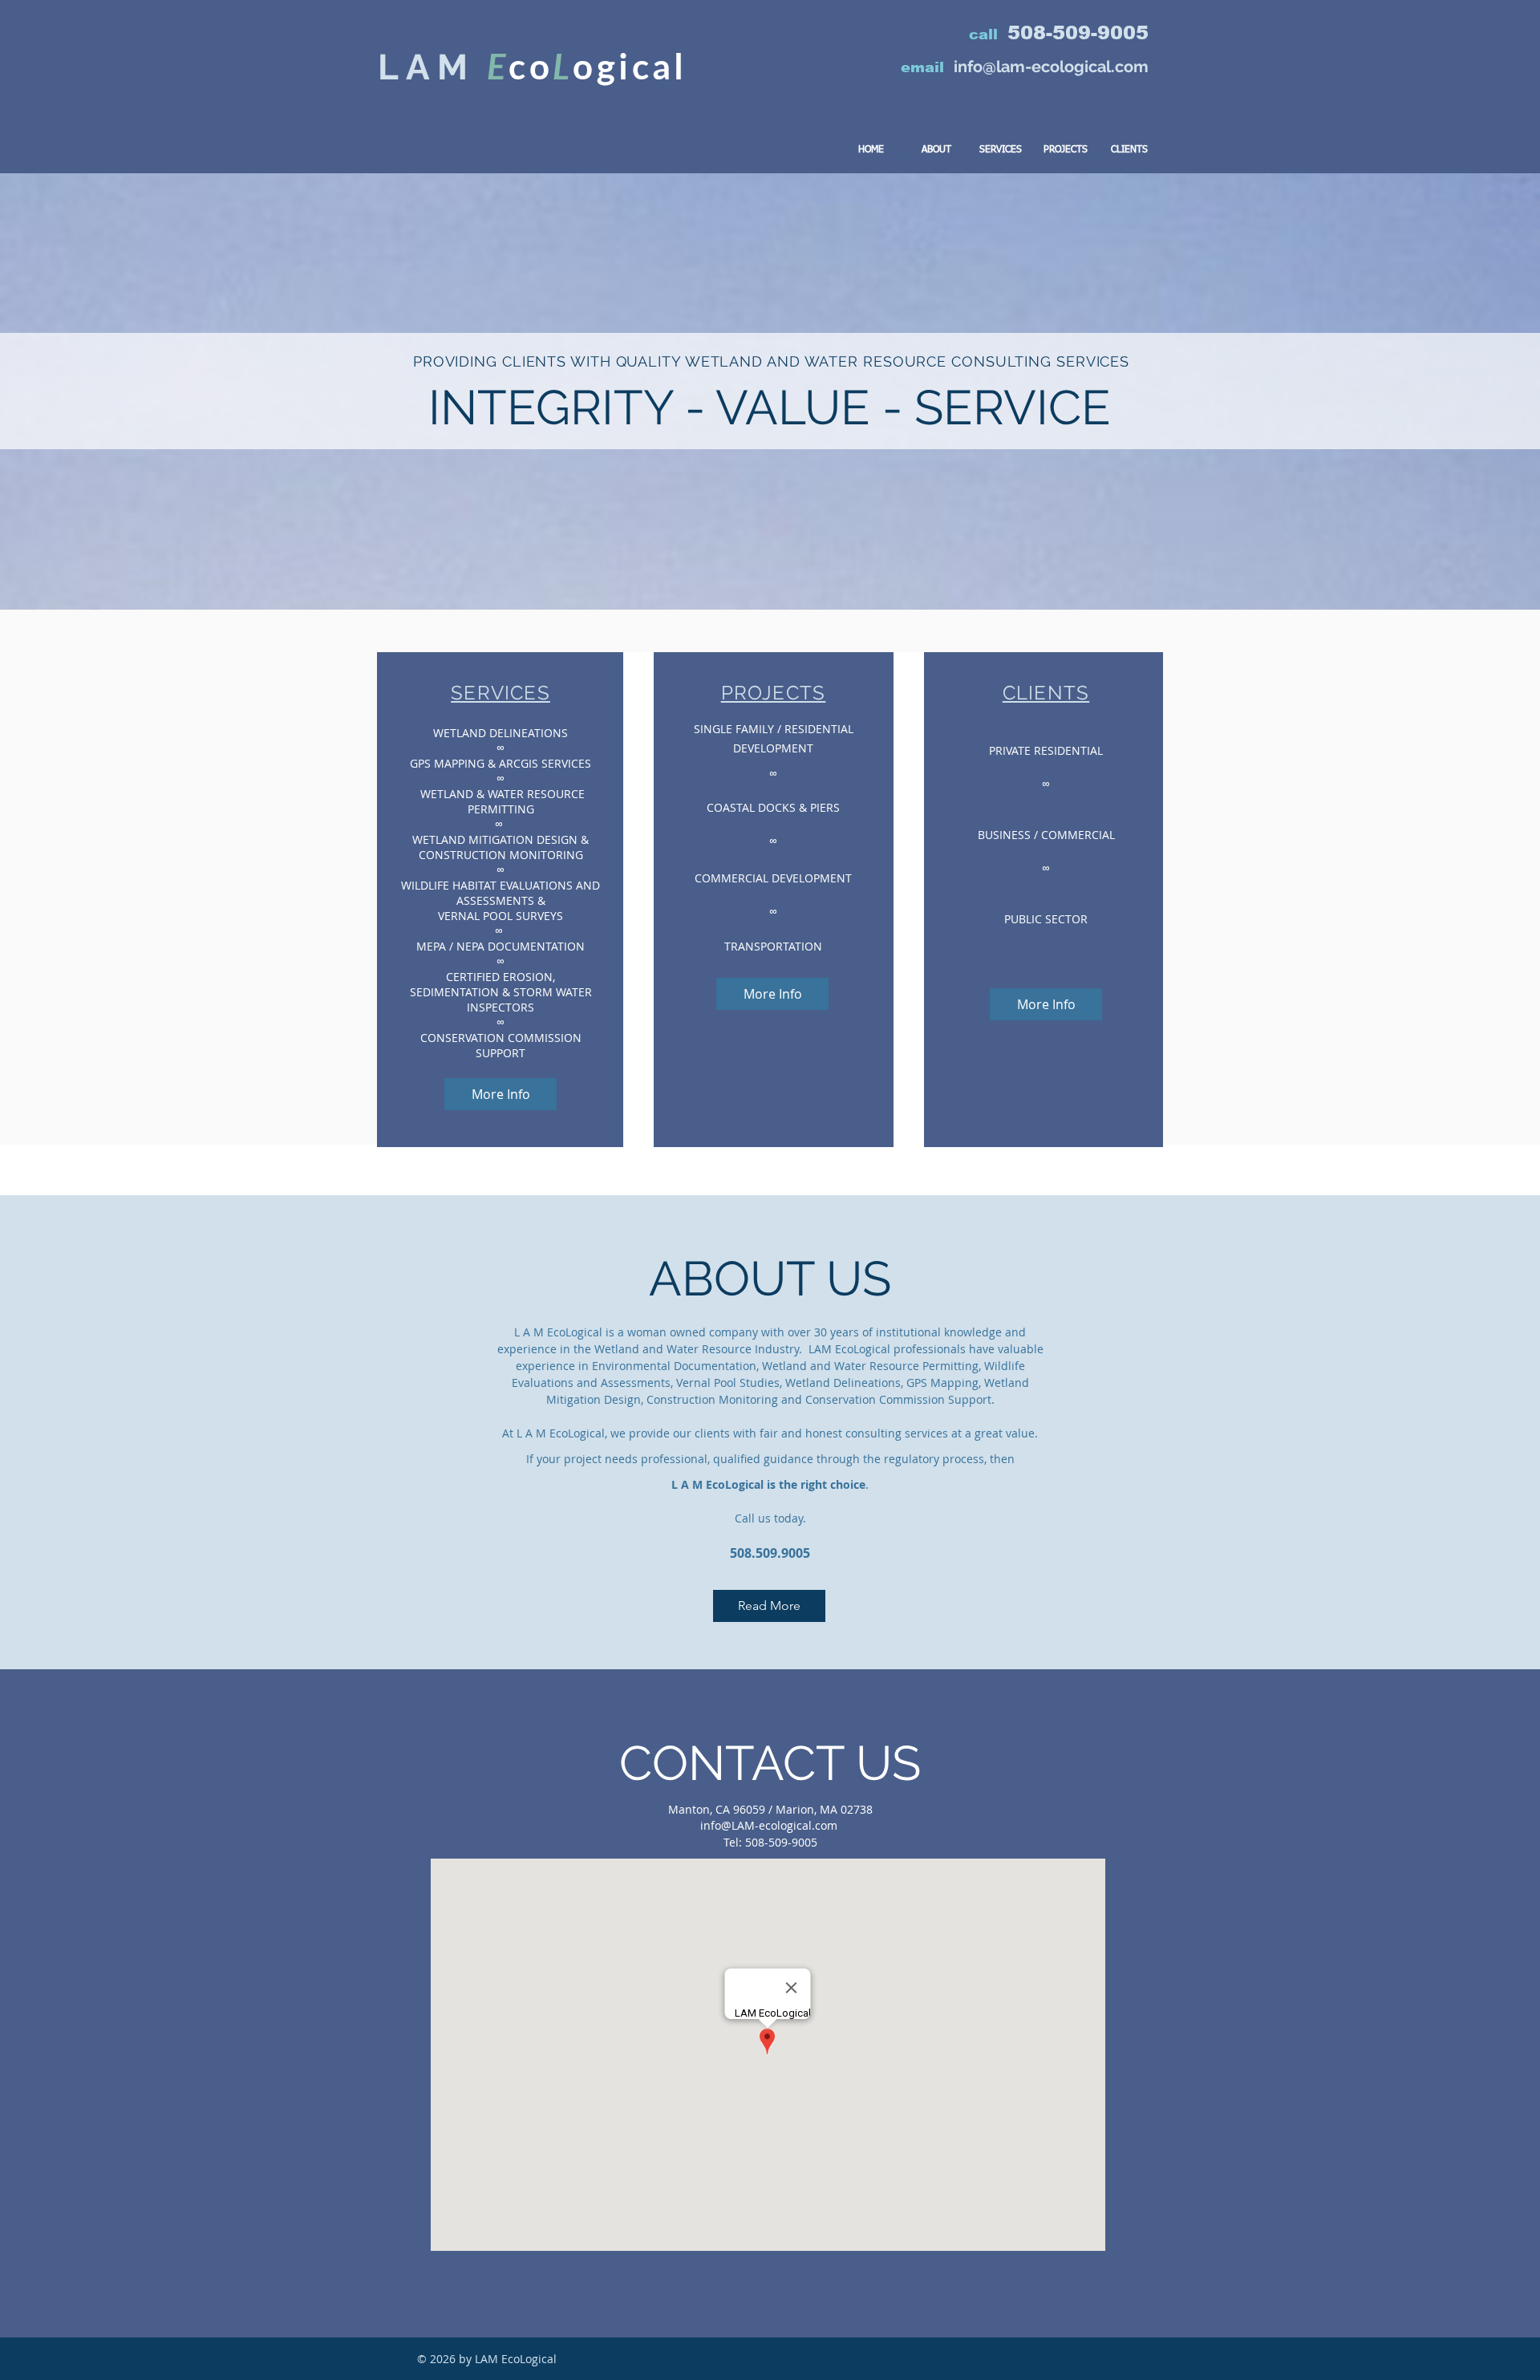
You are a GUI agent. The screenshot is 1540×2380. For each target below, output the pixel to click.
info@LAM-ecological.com (769, 1825)
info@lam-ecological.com (1051, 67)
